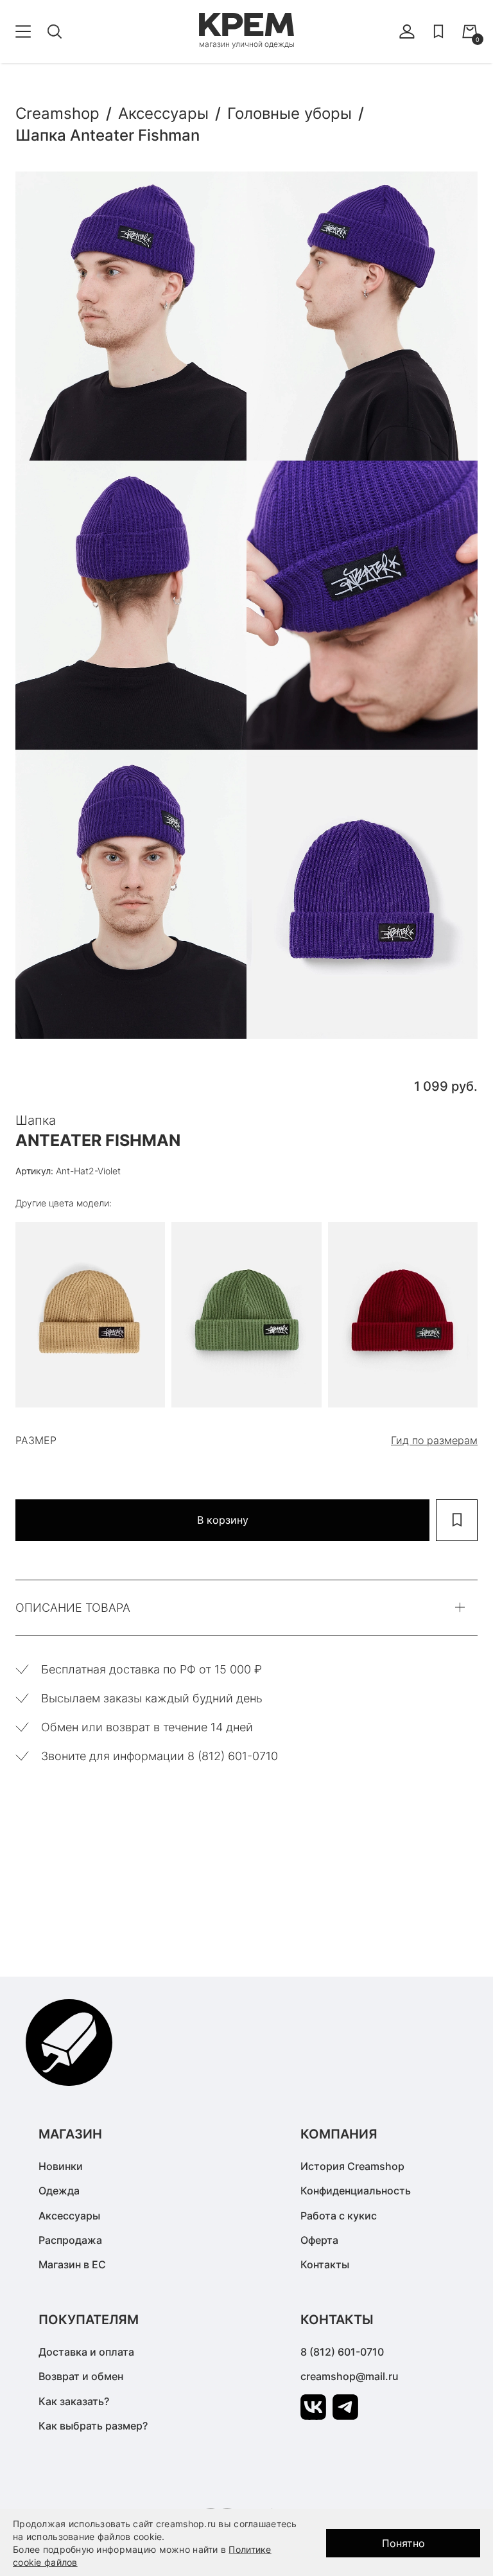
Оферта (319, 2240)
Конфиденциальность (356, 2191)
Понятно (403, 2543)
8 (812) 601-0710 (342, 2352)
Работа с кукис (339, 2216)
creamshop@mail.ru (350, 2376)
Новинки (61, 2166)
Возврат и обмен (81, 2376)
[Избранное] (438, 31)
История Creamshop (352, 2166)
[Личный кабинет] (407, 31)
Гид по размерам (434, 1440)
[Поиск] (55, 31)
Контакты (325, 2264)
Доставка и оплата (86, 2352)
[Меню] (23, 31)
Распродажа (70, 2240)
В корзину (223, 1520)
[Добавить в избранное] (457, 1520)
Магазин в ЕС (72, 2264)
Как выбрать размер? (93, 2426)
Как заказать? (74, 2401)
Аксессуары (69, 2216)
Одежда (59, 2191)
